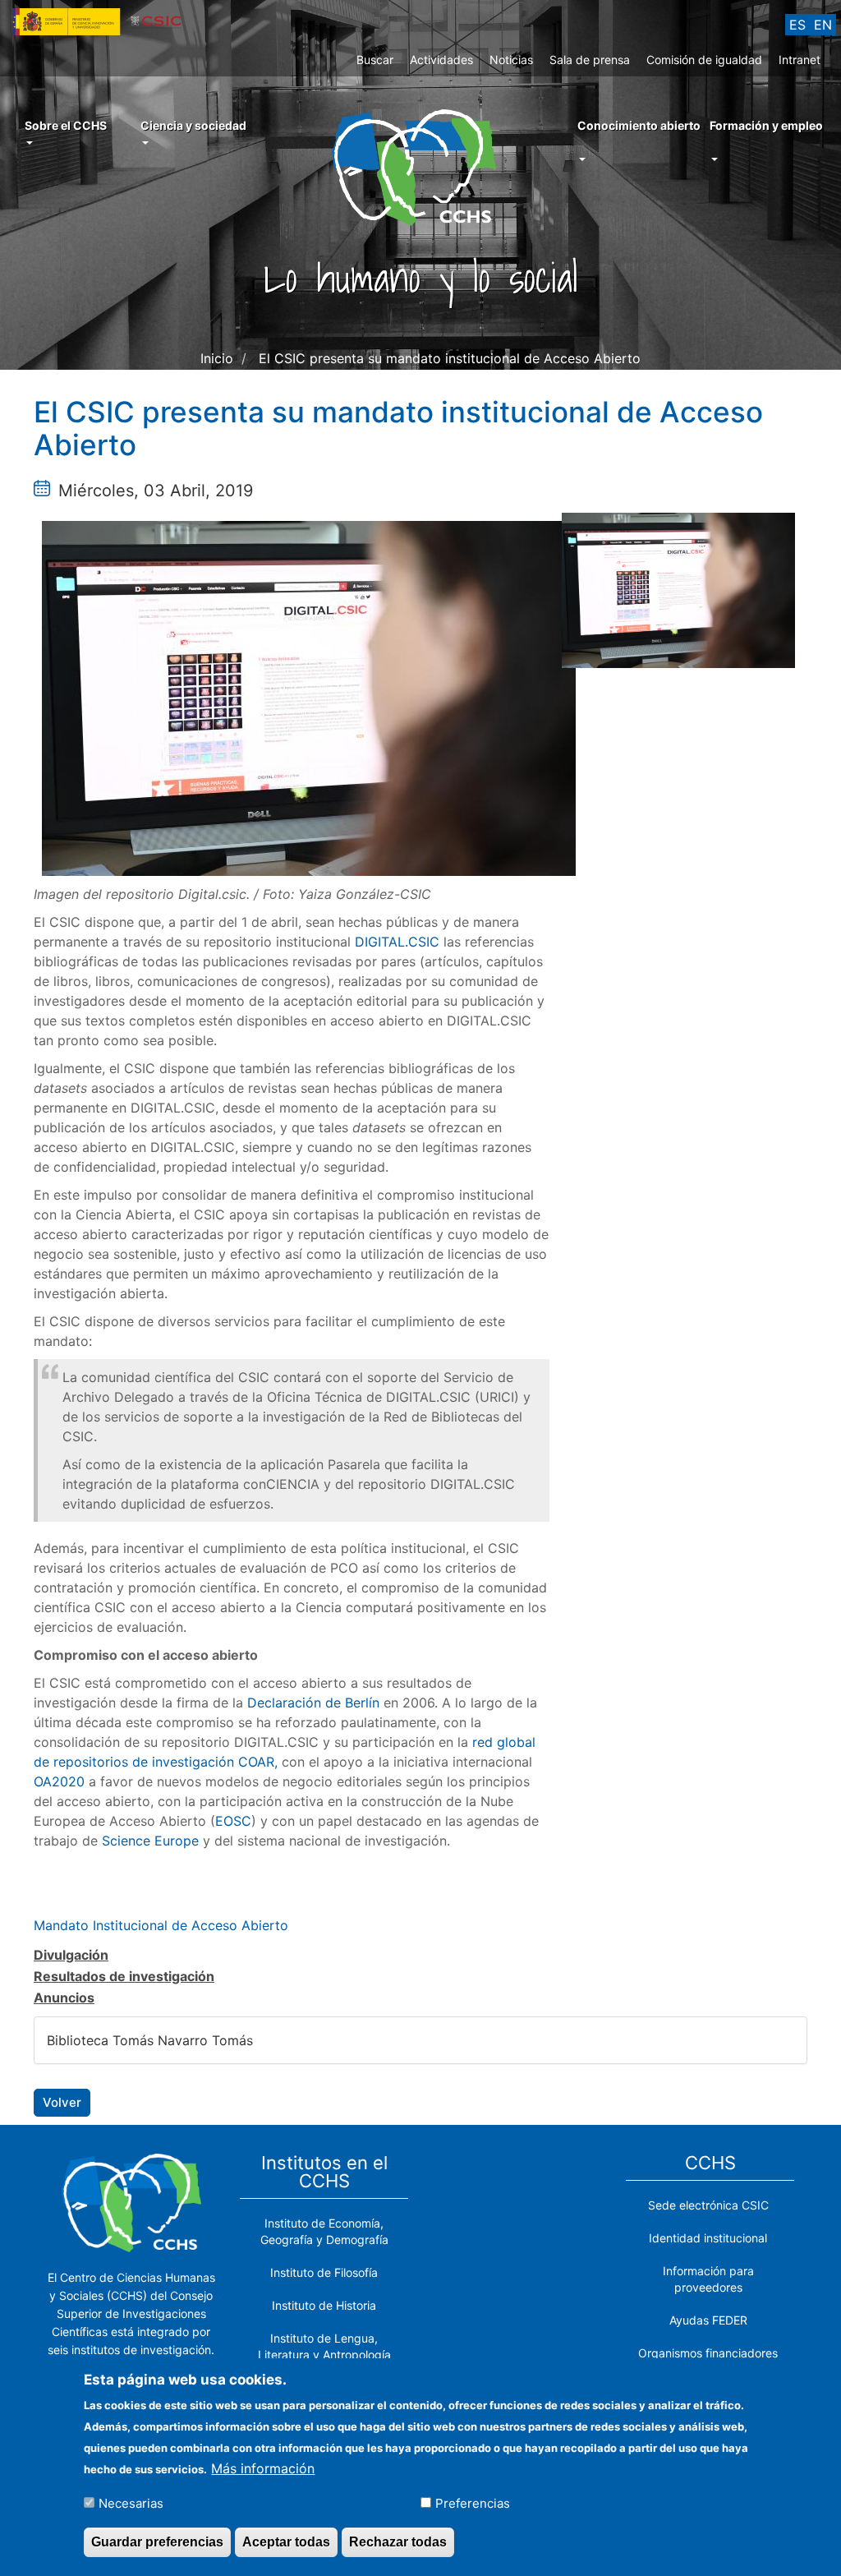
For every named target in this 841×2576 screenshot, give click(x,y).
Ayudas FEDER (708, 2320)
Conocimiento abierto (639, 125)
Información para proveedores (708, 2279)
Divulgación (71, 1955)
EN (823, 25)
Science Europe (152, 1841)
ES (797, 25)
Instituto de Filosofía (324, 2272)
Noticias (511, 60)
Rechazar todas (398, 2542)
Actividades (441, 60)
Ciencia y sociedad (193, 125)
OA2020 (59, 1781)
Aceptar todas (286, 2542)
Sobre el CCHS (66, 125)
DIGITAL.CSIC (397, 942)
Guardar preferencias (157, 2542)
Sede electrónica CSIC (708, 2205)
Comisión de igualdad (704, 60)
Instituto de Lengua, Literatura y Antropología (324, 2346)
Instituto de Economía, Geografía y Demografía (324, 2231)
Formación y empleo (766, 125)
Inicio (217, 358)
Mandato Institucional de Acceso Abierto (161, 1925)
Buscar (375, 60)
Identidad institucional (708, 2238)
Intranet (800, 60)
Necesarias (131, 2503)
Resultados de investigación (124, 1976)
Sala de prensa (590, 60)
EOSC (233, 1821)
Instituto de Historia (324, 2305)
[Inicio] (420, 166)
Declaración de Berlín (313, 1703)
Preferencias (473, 2503)
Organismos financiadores (708, 2353)
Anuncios (64, 1998)
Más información (263, 2468)
